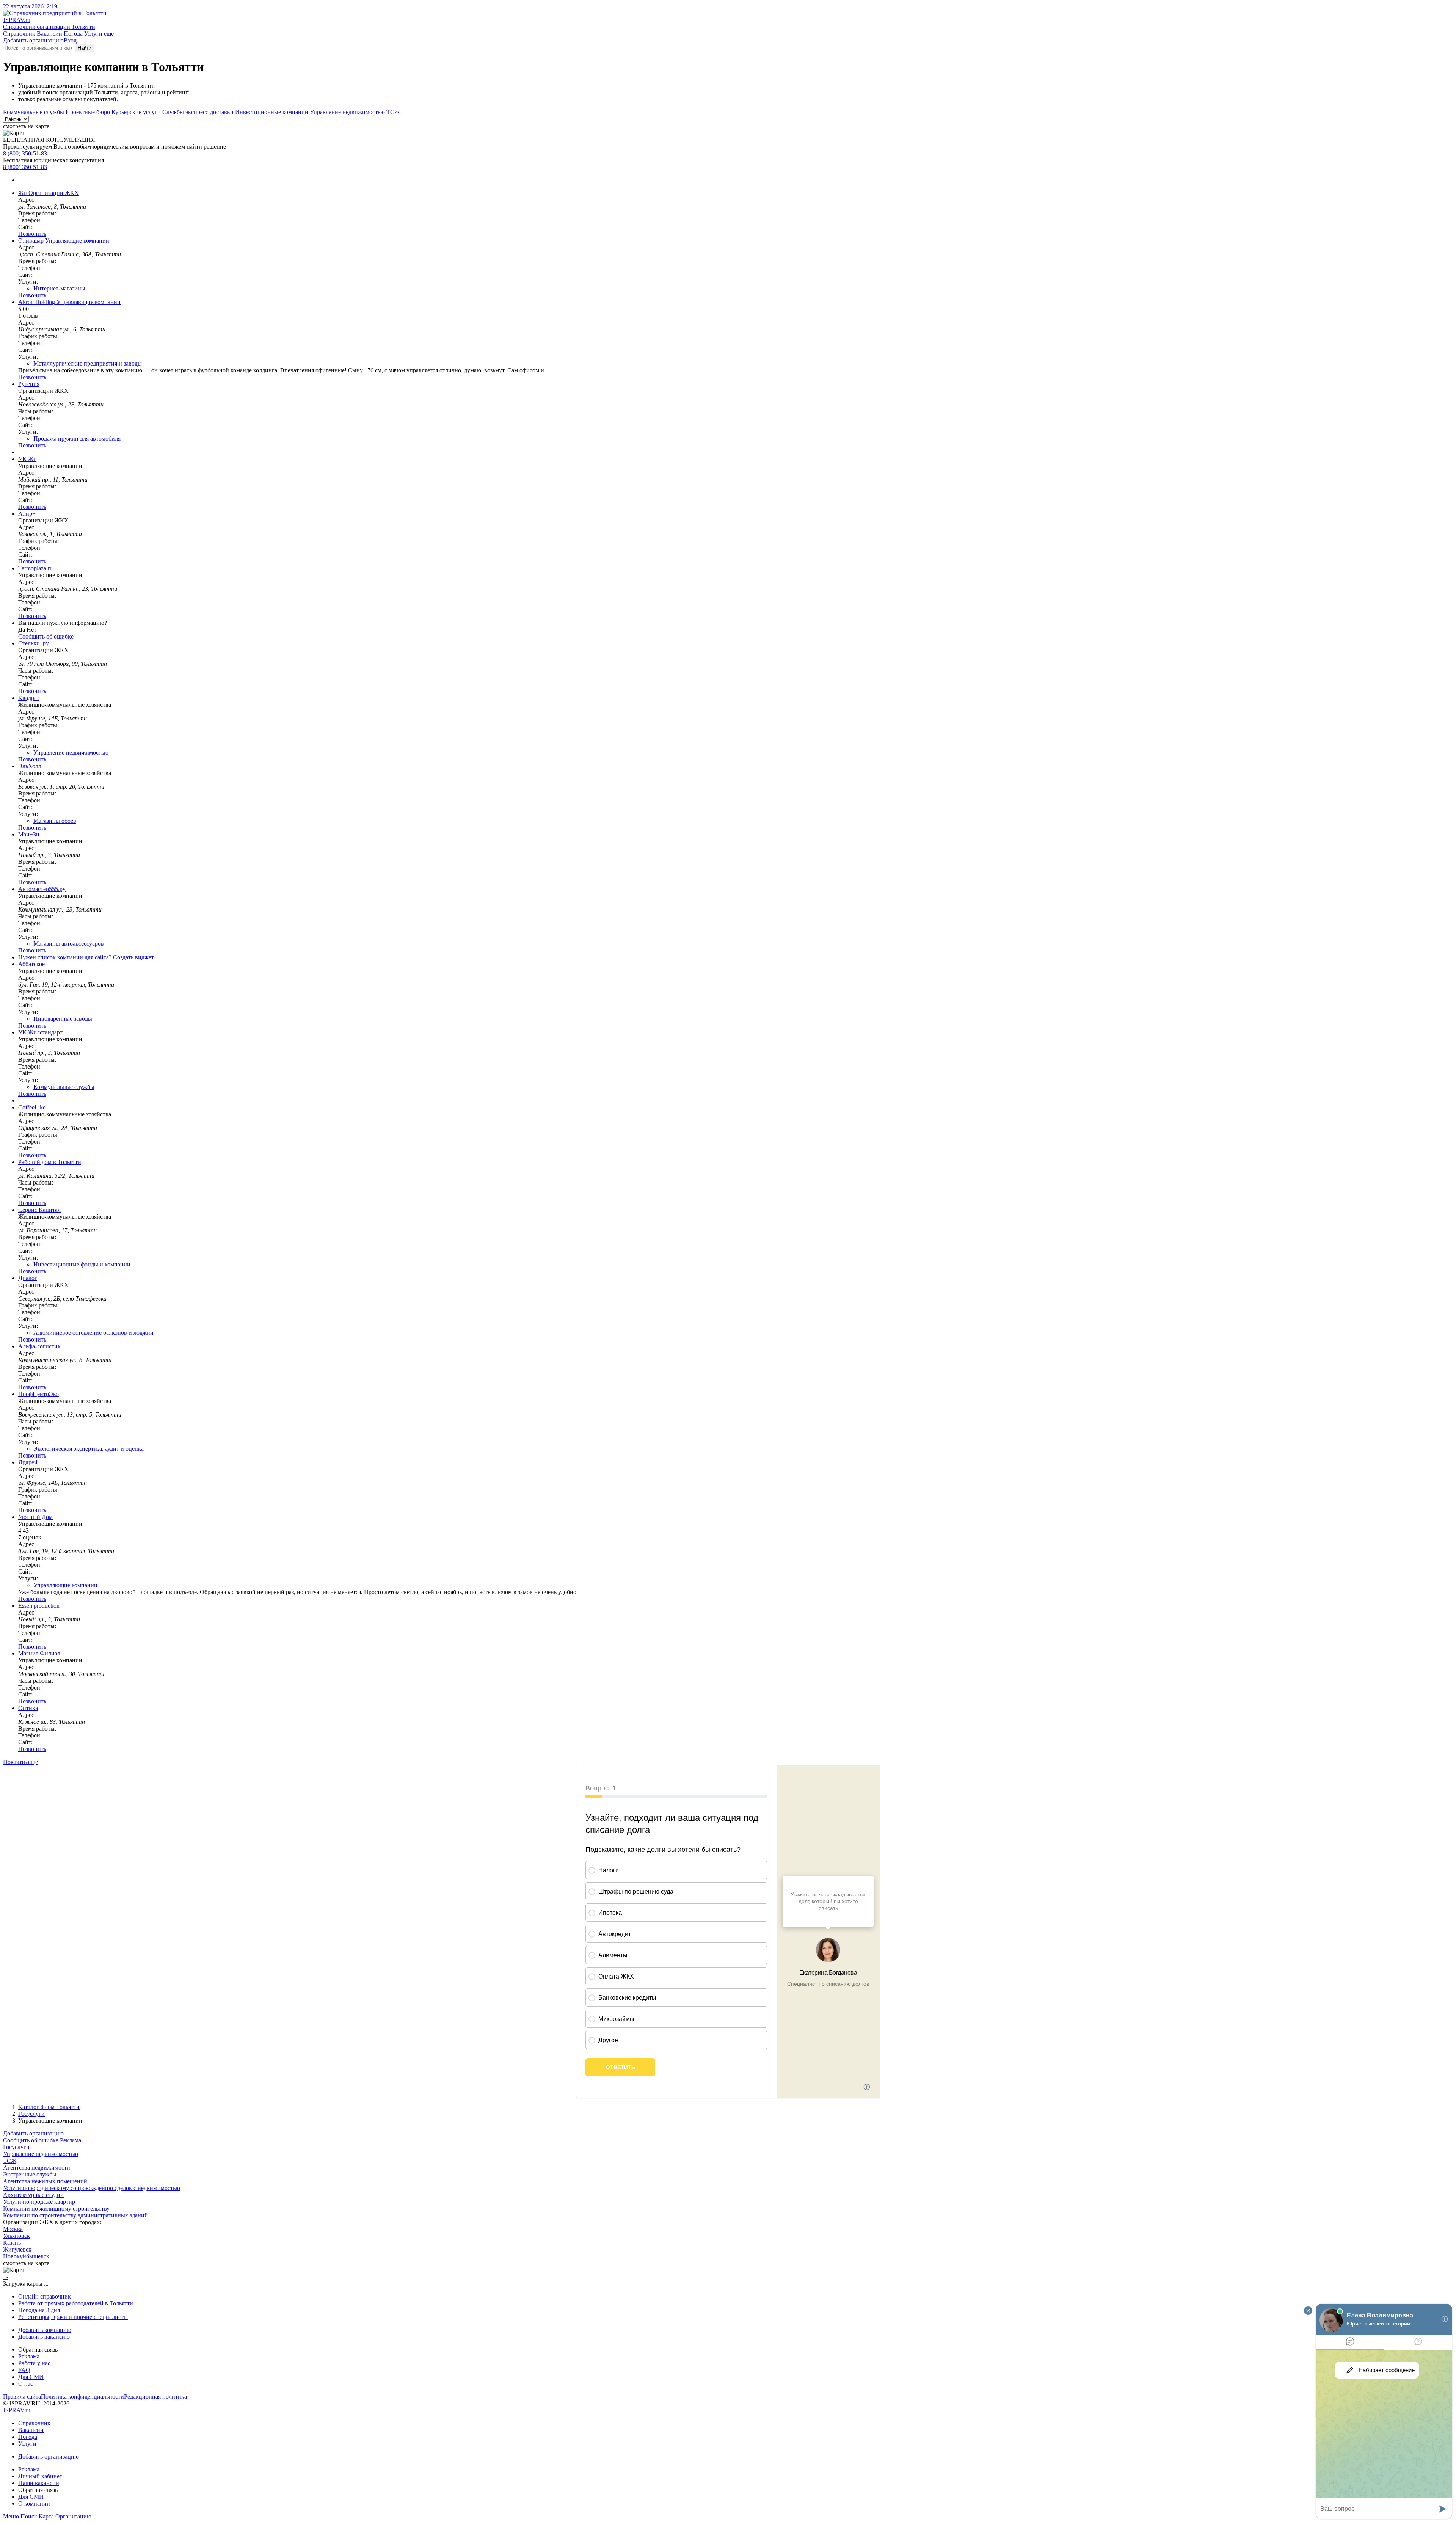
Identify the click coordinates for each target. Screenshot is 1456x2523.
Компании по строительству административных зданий (75, 2215)
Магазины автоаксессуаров (69, 944)
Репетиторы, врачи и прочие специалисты (73, 2317)
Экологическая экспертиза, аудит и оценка (89, 1449)
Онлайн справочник (45, 2296)
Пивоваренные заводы (63, 1019)
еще (109, 34)
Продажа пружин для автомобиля (77, 439)
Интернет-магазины (59, 288)
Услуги (93, 34)
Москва (13, 2229)
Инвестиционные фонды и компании (82, 1264)
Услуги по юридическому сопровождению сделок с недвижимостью (92, 2188)
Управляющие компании (65, 1585)
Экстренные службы (30, 2174)
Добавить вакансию (44, 2337)
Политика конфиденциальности (82, 2397)
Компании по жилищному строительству (56, 2208)
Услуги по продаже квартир (39, 2202)
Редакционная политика (155, 2397)
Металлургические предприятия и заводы (88, 363)
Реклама (71, 2140)
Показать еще (20, 1762)
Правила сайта (22, 2397)
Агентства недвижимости (37, 2168)
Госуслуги (31, 2114)
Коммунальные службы (34, 112)
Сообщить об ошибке (31, 2140)
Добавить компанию (45, 2330)
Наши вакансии (39, 2483)
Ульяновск (16, 2236)
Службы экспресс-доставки (198, 112)
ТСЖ (393, 112)
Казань (12, 2243)
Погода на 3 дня (39, 2310)
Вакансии (49, 34)
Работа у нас (34, 2363)
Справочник (19, 34)
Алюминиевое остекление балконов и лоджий (93, 1333)
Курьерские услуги (136, 112)
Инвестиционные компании (272, 112)
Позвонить (32, 234)
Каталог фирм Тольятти (49, 2107)
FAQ (24, 2370)
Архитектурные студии (33, 2195)
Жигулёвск (17, 2249)
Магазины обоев (55, 821)
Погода (73, 34)
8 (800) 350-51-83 (25, 153)
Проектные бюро (88, 112)
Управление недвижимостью (347, 112)
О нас (26, 2384)
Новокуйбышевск (26, 2256)
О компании (34, 2503)
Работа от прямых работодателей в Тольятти (76, 2303)
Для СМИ (31, 2377)
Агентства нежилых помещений (45, 2181)
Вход (70, 40)
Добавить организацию (33, 40)
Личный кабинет (40, 2476)
